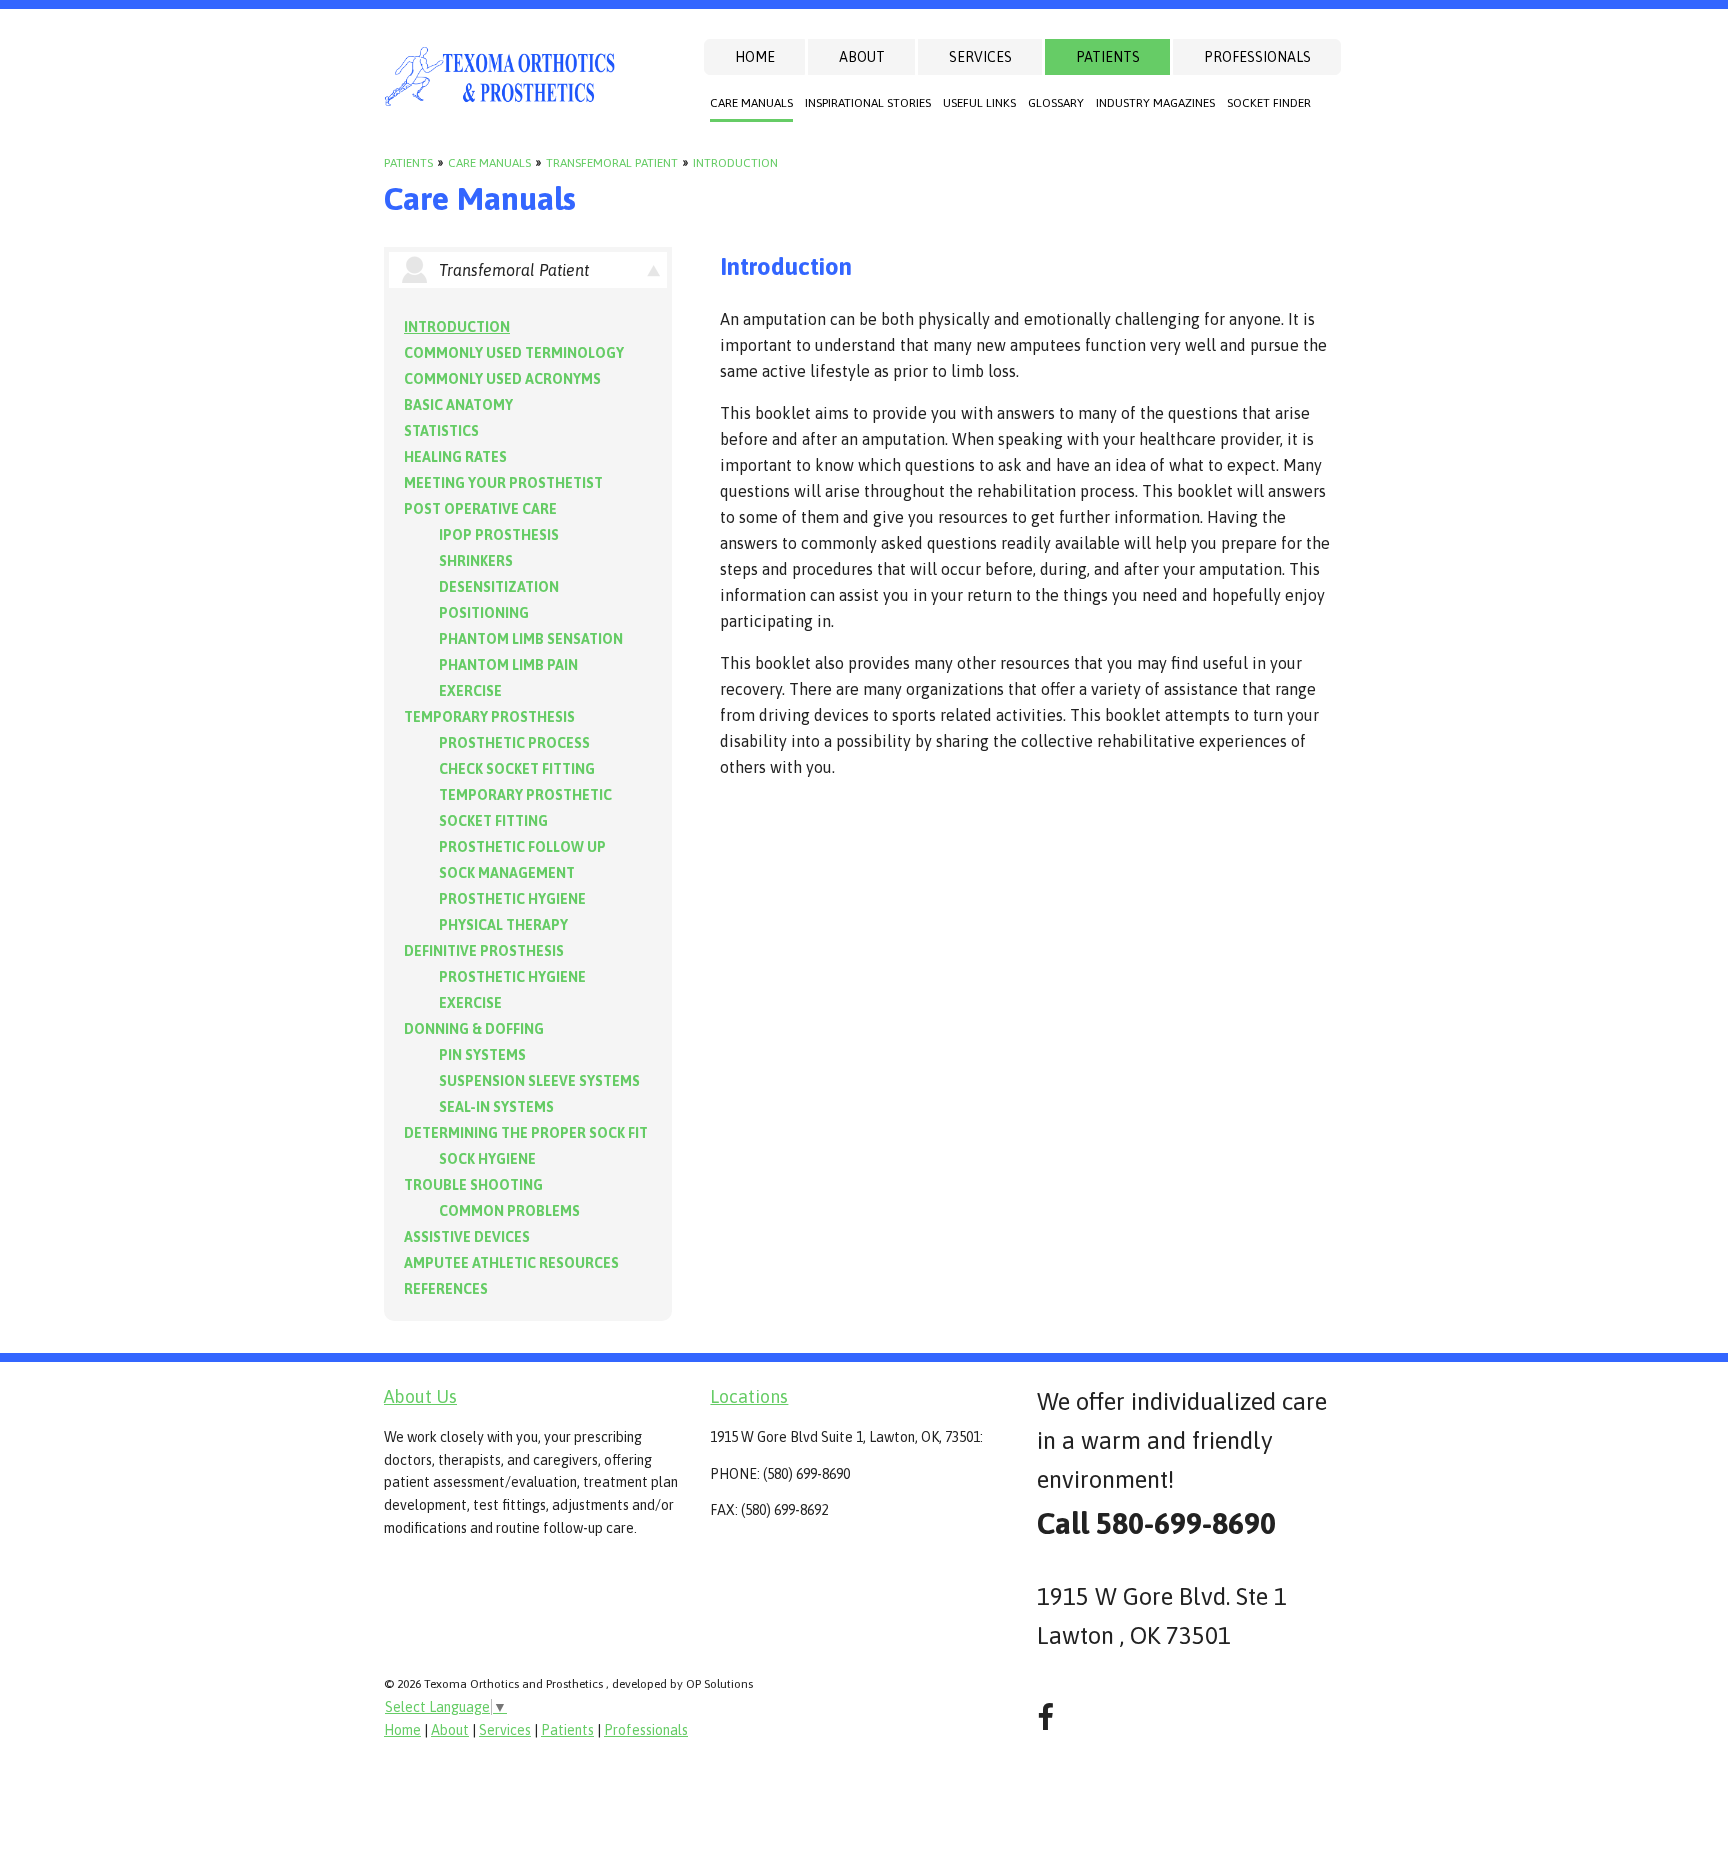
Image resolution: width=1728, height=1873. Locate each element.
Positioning (484, 613)
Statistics (441, 431)
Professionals (1257, 57)
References (446, 1289)
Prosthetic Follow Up (522, 847)
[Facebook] (1045, 1717)
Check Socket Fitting (517, 769)
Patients (1108, 57)
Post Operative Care (480, 509)
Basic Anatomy (458, 405)
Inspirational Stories (868, 103)
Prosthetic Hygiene (512, 899)
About (862, 57)
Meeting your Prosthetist (503, 483)
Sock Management (507, 873)
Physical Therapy (503, 925)
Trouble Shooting (473, 1185)
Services (980, 57)
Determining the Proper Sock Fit (526, 1133)
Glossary (1056, 103)
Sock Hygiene (487, 1159)
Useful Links (979, 103)
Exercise (470, 691)
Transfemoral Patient (612, 163)
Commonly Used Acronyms (502, 379)
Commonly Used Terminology (514, 353)
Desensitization (499, 587)
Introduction (735, 163)
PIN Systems (482, 1055)
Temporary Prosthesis (489, 717)
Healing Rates (455, 457)
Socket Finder (1269, 103)
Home (755, 57)
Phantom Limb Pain (508, 665)
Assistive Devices (467, 1237)
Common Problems (509, 1211)
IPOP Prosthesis (499, 535)
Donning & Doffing (474, 1029)
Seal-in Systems (496, 1107)
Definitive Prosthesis (484, 951)
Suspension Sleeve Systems (539, 1081)
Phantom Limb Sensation (531, 639)
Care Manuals (751, 103)
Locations (749, 1396)
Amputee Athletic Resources (511, 1263)
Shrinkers (476, 561)
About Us (420, 1396)
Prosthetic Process (514, 743)
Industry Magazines (1155, 103)
